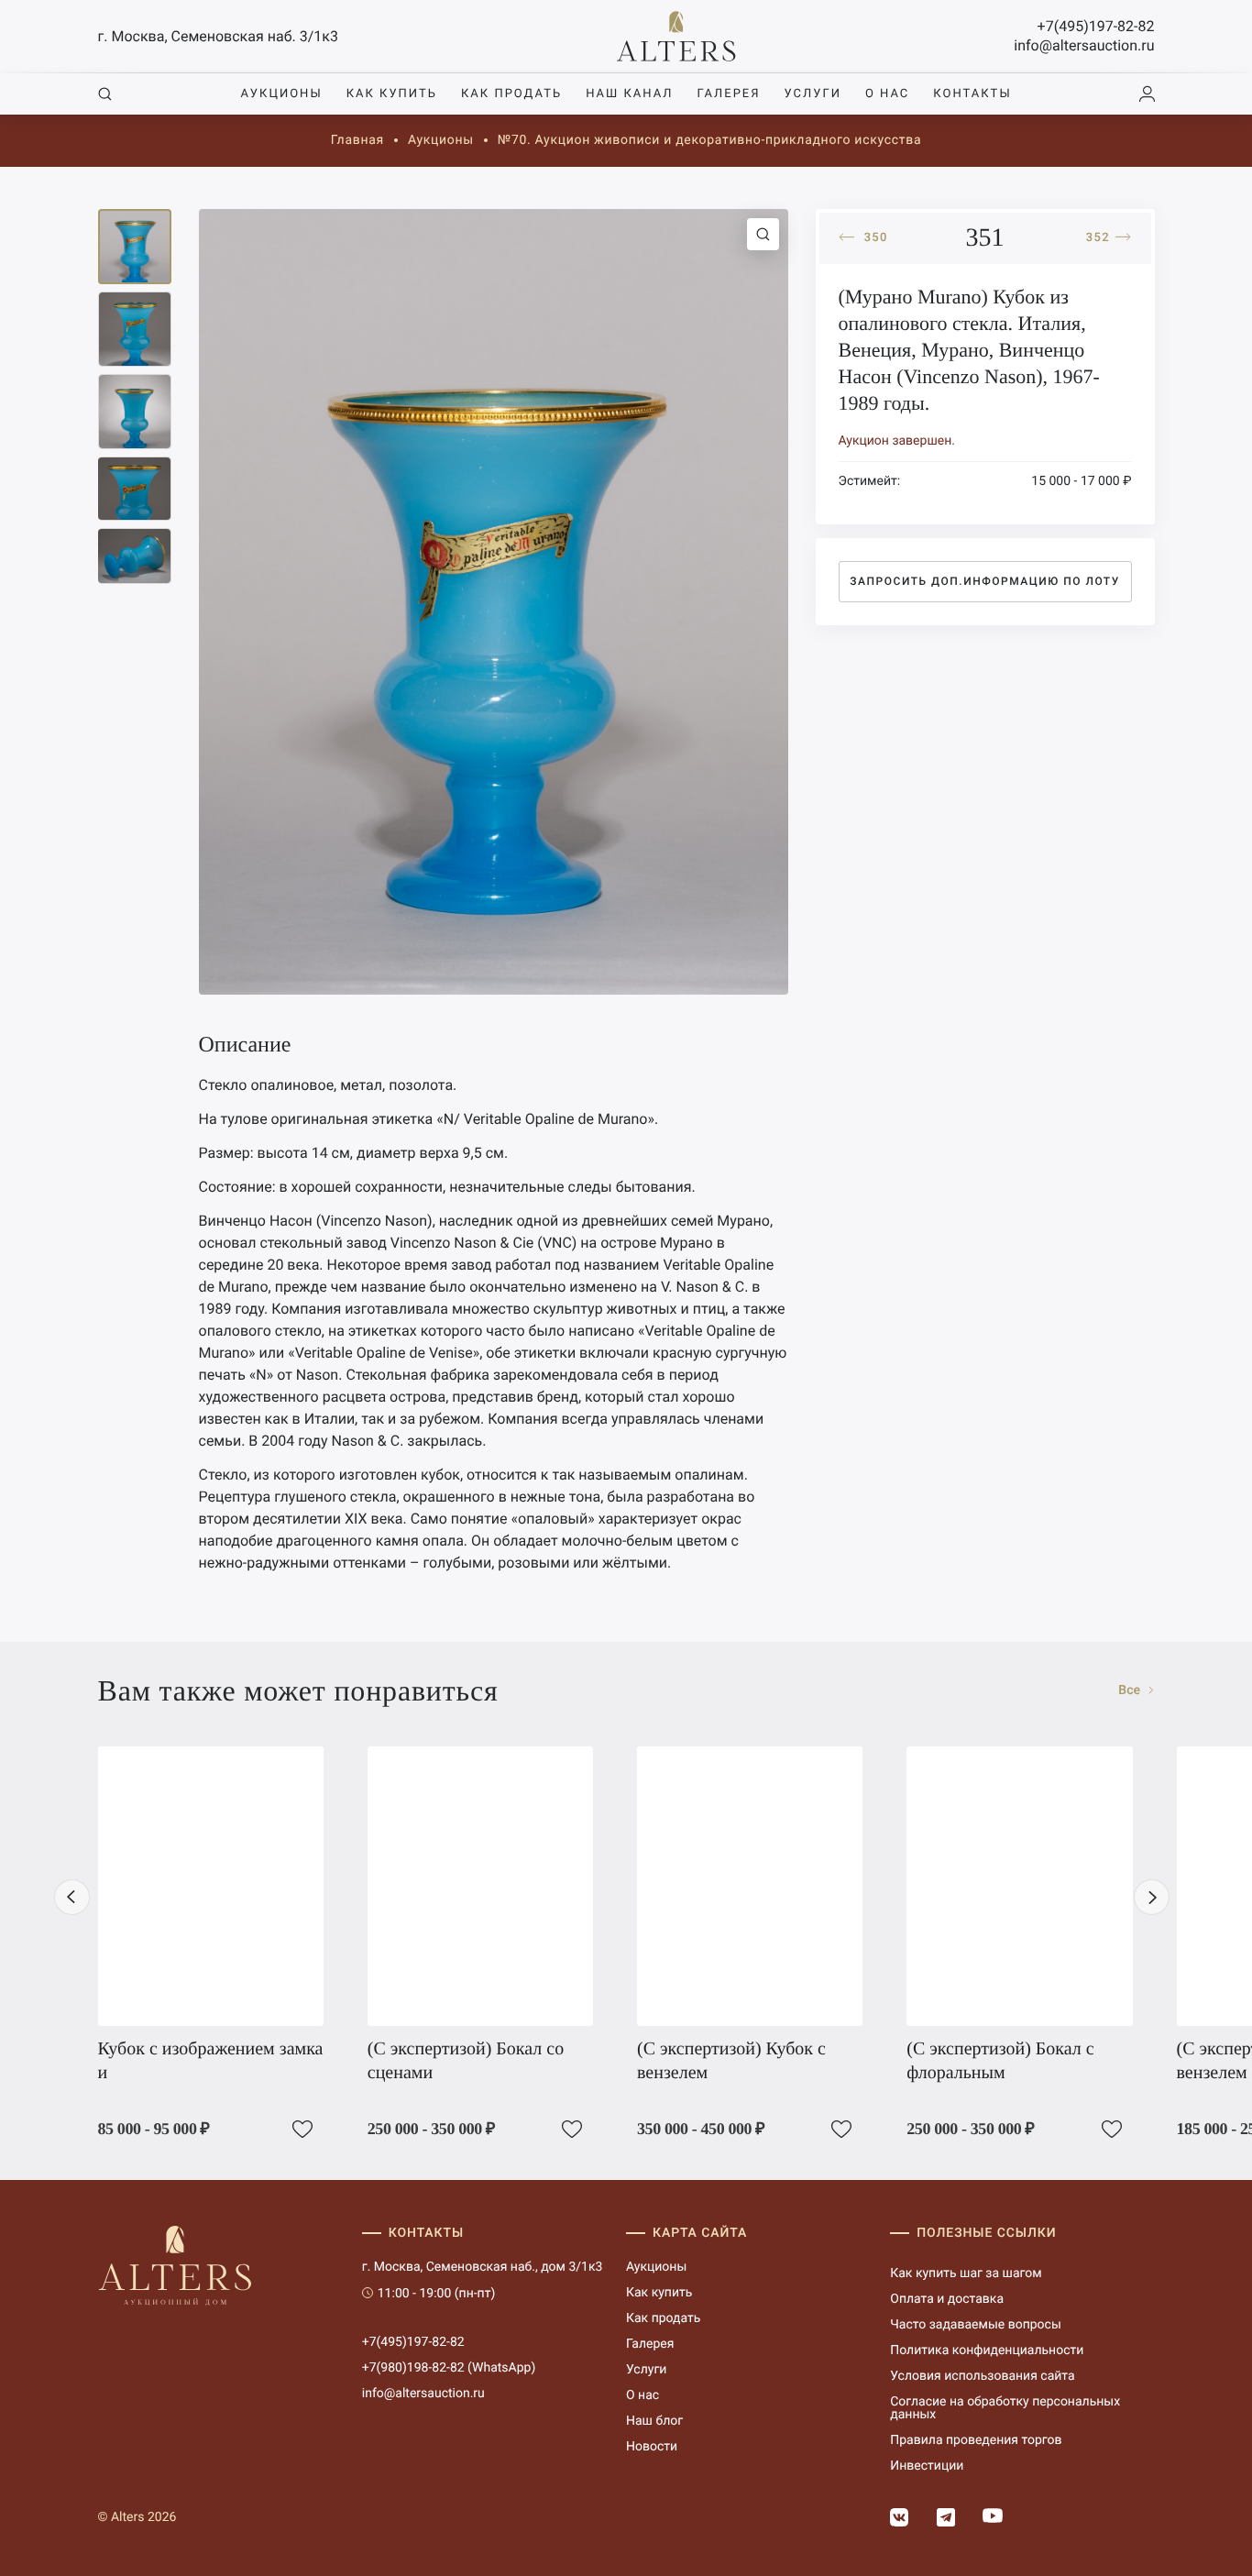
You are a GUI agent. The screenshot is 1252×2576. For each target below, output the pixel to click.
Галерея (728, 94)
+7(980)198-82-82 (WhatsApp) (449, 2368)
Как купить (392, 94)
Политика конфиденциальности (987, 2350)
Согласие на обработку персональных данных (1005, 2408)
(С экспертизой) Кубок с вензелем (731, 2061)
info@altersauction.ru (1084, 45)
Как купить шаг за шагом (966, 2273)
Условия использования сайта (982, 2376)
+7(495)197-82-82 (1096, 26)
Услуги (813, 94)
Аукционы (281, 94)
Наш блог (654, 2421)
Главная (357, 140)
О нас (887, 94)
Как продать (511, 94)
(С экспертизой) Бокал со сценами (466, 2061)
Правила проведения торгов (976, 2440)
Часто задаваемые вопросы (976, 2325)
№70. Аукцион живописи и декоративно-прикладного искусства (709, 140)
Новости (652, 2447)
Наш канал (629, 94)
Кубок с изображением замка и (211, 2061)
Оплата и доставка (947, 2299)
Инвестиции (927, 2466)
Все (1131, 1690)
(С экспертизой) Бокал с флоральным (1000, 2061)
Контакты (972, 94)
